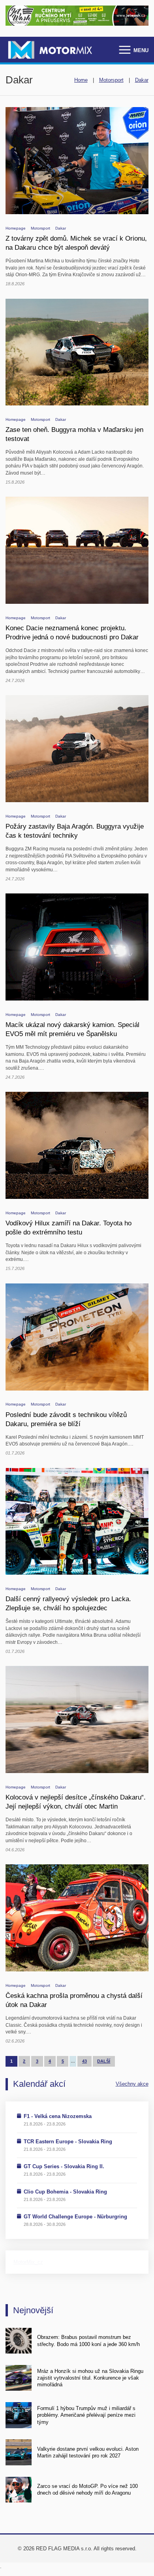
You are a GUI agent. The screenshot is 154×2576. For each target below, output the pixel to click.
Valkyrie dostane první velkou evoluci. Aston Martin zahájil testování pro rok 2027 (88, 2452)
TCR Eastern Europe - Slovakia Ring (68, 2142)
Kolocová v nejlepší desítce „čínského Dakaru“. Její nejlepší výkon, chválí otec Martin (76, 1802)
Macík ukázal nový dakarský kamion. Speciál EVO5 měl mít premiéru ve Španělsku (72, 1029)
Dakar (142, 80)
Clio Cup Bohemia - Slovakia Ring (65, 2192)
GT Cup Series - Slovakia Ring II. (64, 2166)
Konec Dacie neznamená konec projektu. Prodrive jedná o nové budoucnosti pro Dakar (72, 632)
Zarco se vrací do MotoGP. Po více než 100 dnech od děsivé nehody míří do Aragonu (87, 2489)
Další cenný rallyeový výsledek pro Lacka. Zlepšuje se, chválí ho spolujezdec (68, 1603)
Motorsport (111, 80)
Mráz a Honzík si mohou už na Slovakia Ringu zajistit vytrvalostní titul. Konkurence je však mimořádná (90, 2378)
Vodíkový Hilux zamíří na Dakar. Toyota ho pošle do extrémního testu (69, 1228)
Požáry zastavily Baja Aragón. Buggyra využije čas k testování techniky (75, 831)
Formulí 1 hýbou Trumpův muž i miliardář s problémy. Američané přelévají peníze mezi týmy (86, 2415)
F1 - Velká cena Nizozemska (58, 2116)
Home (81, 80)
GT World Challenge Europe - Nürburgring (75, 2217)
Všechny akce (132, 2084)
